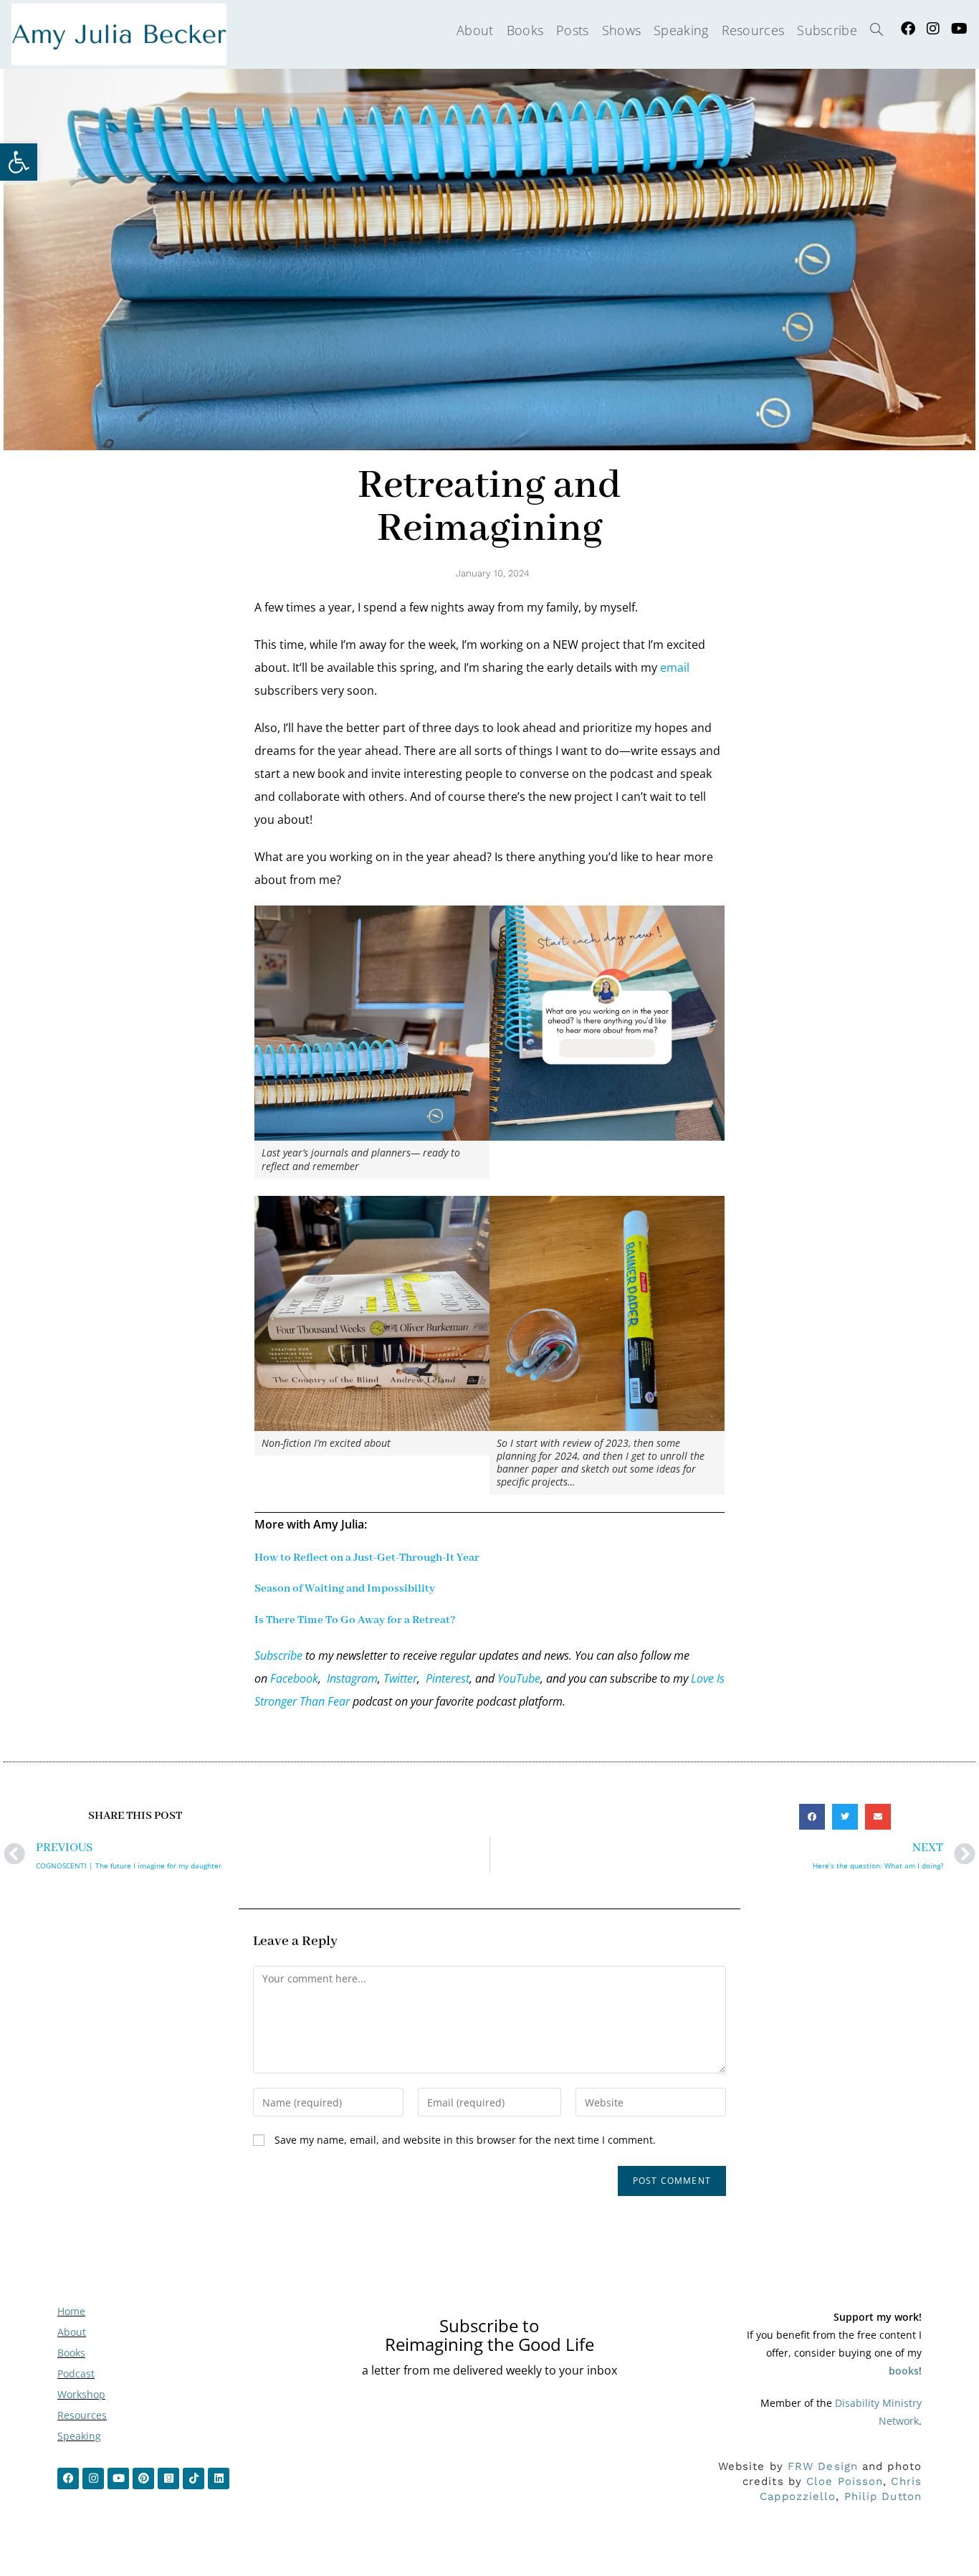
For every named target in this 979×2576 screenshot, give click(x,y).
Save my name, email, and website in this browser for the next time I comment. (465, 2140)
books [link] (904, 2371)
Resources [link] (82, 2415)
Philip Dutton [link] (883, 2496)
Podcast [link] (76, 2373)
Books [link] (71, 2353)
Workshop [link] (81, 2394)
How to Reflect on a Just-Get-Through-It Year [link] (367, 1558)
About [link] (72, 2332)
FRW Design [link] (823, 2466)
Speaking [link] (79, 2436)
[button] (812, 1817)
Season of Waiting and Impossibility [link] (345, 1589)
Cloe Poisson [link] (845, 2481)
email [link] (675, 667)
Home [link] (71, 2311)
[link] (19, 162)
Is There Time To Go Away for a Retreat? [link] (355, 1620)
